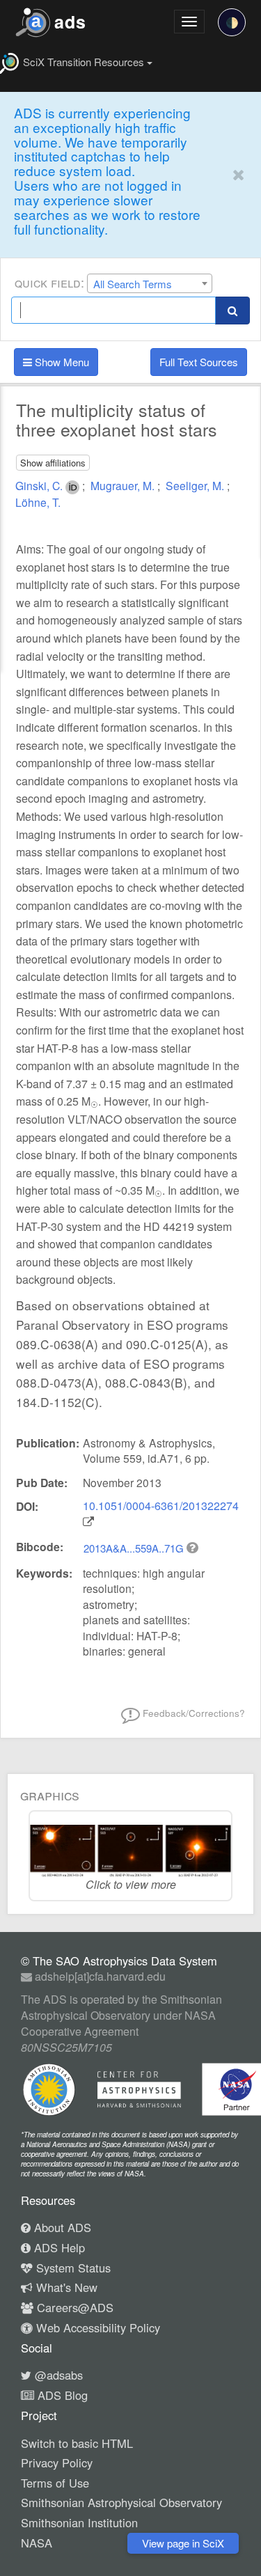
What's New (65, 2287)
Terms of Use (55, 2483)
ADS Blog (61, 2395)
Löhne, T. (38, 502)
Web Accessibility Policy (96, 2327)
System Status (72, 2268)
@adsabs (57, 2375)
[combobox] (150, 283)
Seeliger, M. (196, 485)
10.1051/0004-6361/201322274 (161, 1506)
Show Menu (61, 362)
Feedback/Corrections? (192, 1713)
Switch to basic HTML (77, 2443)
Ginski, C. (40, 485)
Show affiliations (53, 463)
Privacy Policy (57, 2463)
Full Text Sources (199, 362)
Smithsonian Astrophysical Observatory (121, 2502)
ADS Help (58, 2247)
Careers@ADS (73, 2307)
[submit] (232, 310)
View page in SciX (183, 2543)
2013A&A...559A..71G (135, 1548)
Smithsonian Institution (79, 2522)
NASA (37, 2543)
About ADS (61, 2227)
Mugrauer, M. (124, 485)
